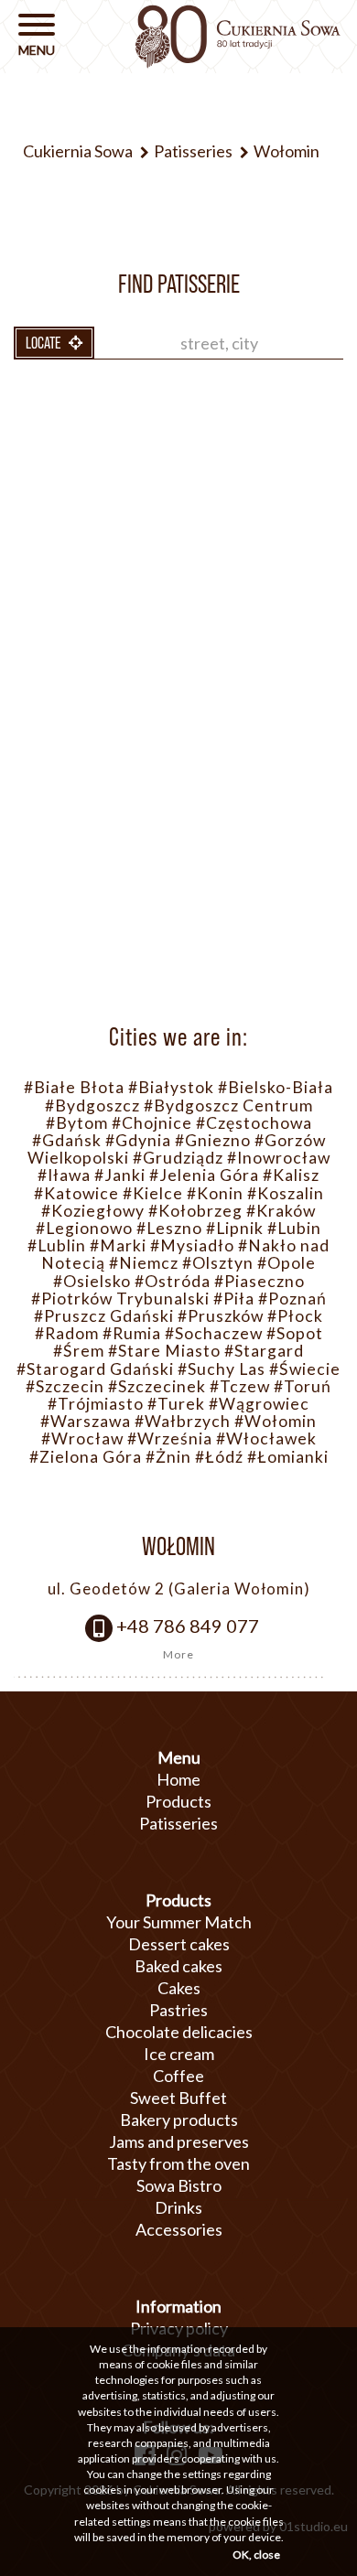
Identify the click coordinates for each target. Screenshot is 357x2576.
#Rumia (132, 1333)
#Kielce (153, 1193)
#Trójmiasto (96, 1404)
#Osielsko (92, 1281)
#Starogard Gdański (95, 1369)
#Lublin (57, 1245)
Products (178, 1801)
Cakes (179, 1988)
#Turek (176, 1404)
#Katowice (76, 1193)
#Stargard (264, 1351)
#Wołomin (276, 1421)
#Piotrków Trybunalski (120, 1299)
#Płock (295, 1316)
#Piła (234, 1299)
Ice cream (179, 2054)
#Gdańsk (67, 1140)
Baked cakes (178, 1966)
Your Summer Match (179, 1922)
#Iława (64, 1175)
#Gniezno (213, 1140)
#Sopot (295, 1333)
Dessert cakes (179, 1944)
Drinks (178, 2207)
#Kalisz (291, 1175)
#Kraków (281, 1211)
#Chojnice (152, 1123)
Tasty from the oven (178, 2163)
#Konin (215, 1193)
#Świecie (305, 1369)
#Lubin (294, 1228)
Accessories (179, 2229)
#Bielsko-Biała (276, 1087)
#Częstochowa (254, 1123)
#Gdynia (138, 1140)
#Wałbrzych (183, 1421)
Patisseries (178, 1823)
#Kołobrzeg (195, 1211)
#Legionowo (84, 1228)
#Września (170, 1438)
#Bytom (77, 1123)
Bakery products (179, 2120)
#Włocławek (266, 1438)
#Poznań (292, 1299)
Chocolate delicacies (179, 2032)
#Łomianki (288, 1457)
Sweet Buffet (178, 2098)
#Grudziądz (178, 1158)
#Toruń (303, 1386)
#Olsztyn (218, 1263)
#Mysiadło (192, 1245)
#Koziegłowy (93, 1211)
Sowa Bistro (179, 2185)
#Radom (67, 1333)
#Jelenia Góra (204, 1175)
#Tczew (240, 1386)
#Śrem (79, 1351)
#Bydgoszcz (92, 1106)
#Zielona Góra (86, 1457)
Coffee (178, 2076)
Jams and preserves (179, 2141)
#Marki (118, 1245)
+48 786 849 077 (188, 1626)
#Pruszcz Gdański (104, 1316)
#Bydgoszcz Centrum (228, 1106)
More (178, 1654)
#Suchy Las (222, 1369)
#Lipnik (235, 1228)
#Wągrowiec (259, 1404)
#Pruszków (221, 1316)
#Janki (120, 1175)
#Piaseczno (260, 1281)
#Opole (287, 1263)
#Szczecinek (157, 1386)
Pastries (178, 2010)
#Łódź (219, 1457)
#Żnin (168, 1457)
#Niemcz (144, 1263)
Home (178, 1779)
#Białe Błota (74, 1087)
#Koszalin (286, 1193)
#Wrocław (82, 1438)
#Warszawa (86, 1421)
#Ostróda (173, 1281)
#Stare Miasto (164, 1351)
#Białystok (171, 1087)
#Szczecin (65, 1386)
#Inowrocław (279, 1158)
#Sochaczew (214, 1333)
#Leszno (169, 1228)
